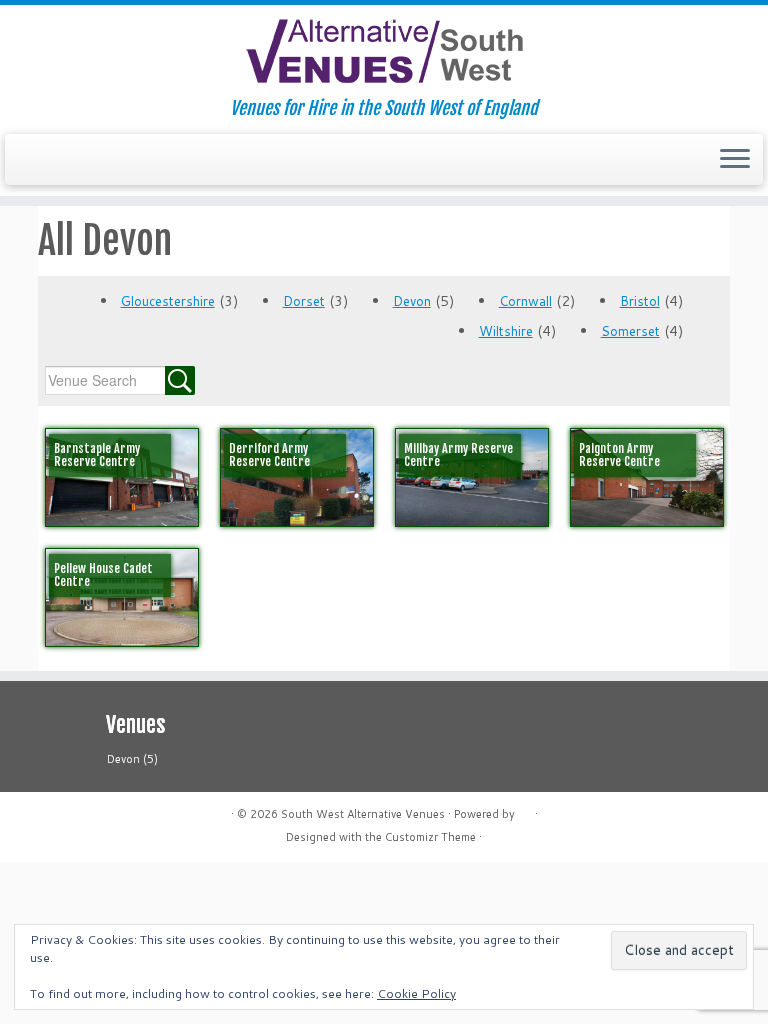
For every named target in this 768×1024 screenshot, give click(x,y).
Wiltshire (506, 331)
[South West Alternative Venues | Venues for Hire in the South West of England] (384, 51)
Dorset (304, 301)
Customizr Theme (430, 837)
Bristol (640, 301)
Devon (412, 301)
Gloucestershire (168, 301)
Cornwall (525, 301)
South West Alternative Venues (363, 814)
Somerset (630, 331)
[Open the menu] (735, 160)
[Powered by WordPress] (525, 810)
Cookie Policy (416, 993)
